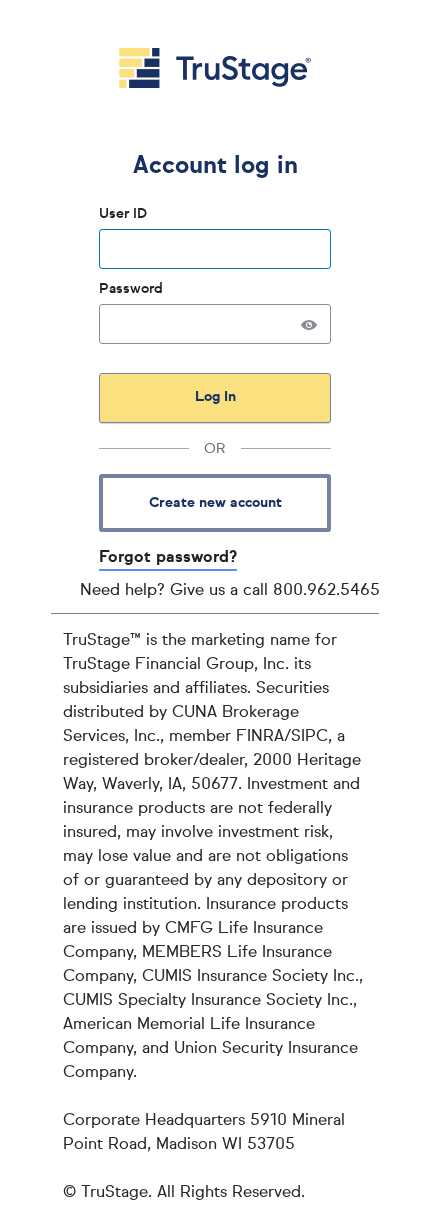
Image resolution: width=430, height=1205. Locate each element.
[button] (309, 324)
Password (133, 289)
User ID (125, 214)
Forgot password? (168, 558)
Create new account (215, 503)
